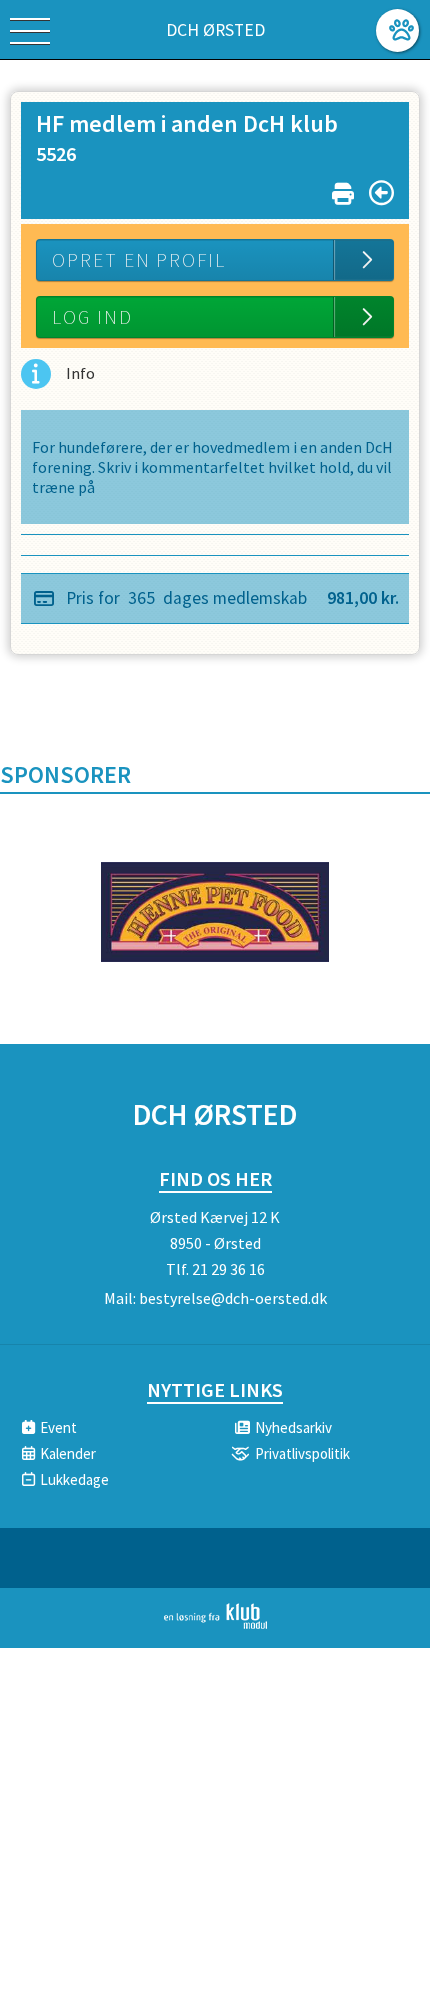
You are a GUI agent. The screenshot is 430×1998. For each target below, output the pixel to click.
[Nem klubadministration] (215, 1625)
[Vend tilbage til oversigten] (381, 193)
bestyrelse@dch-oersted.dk (233, 1298)
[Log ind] (397, 30)
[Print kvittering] (343, 189)
